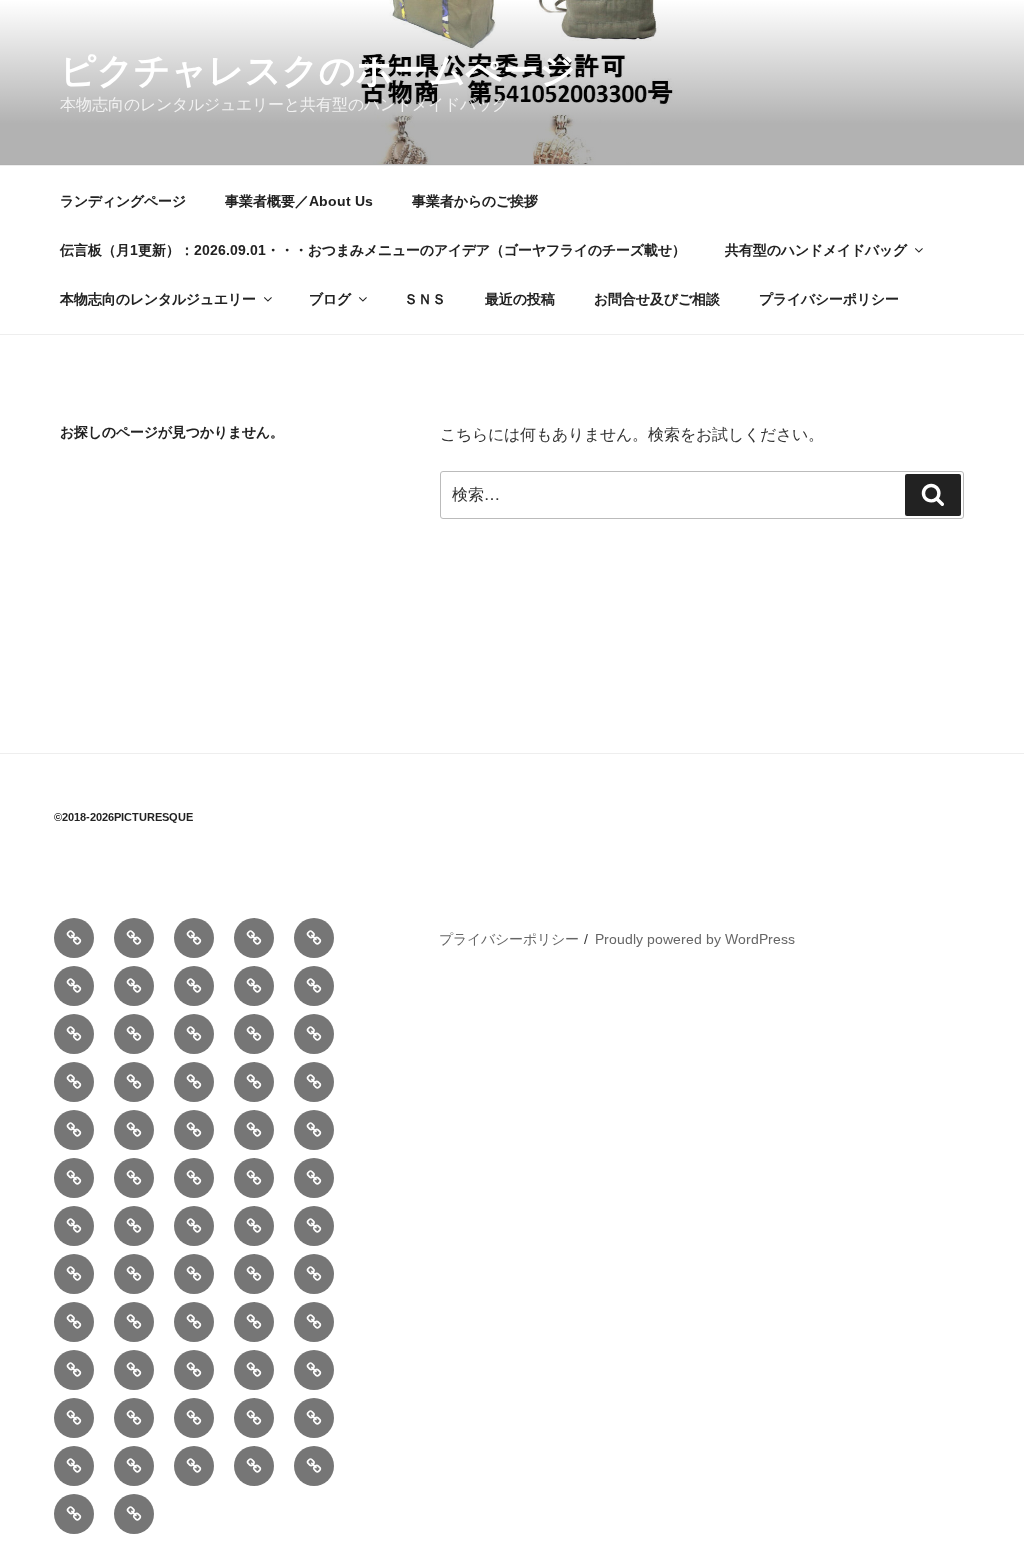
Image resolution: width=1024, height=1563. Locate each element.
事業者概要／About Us (299, 201)
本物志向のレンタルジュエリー (158, 299)
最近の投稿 (520, 299)
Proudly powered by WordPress (695, 939)
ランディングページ (123, 201)
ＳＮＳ (425, 299)
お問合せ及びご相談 (657, 299)
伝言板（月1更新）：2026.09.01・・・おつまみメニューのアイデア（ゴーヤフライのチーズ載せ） (373, 250)
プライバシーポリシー (829, 299)
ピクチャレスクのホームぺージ (318, 70)
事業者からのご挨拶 (475, 201)
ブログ (330, 299)
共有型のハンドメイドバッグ (816, 250)
